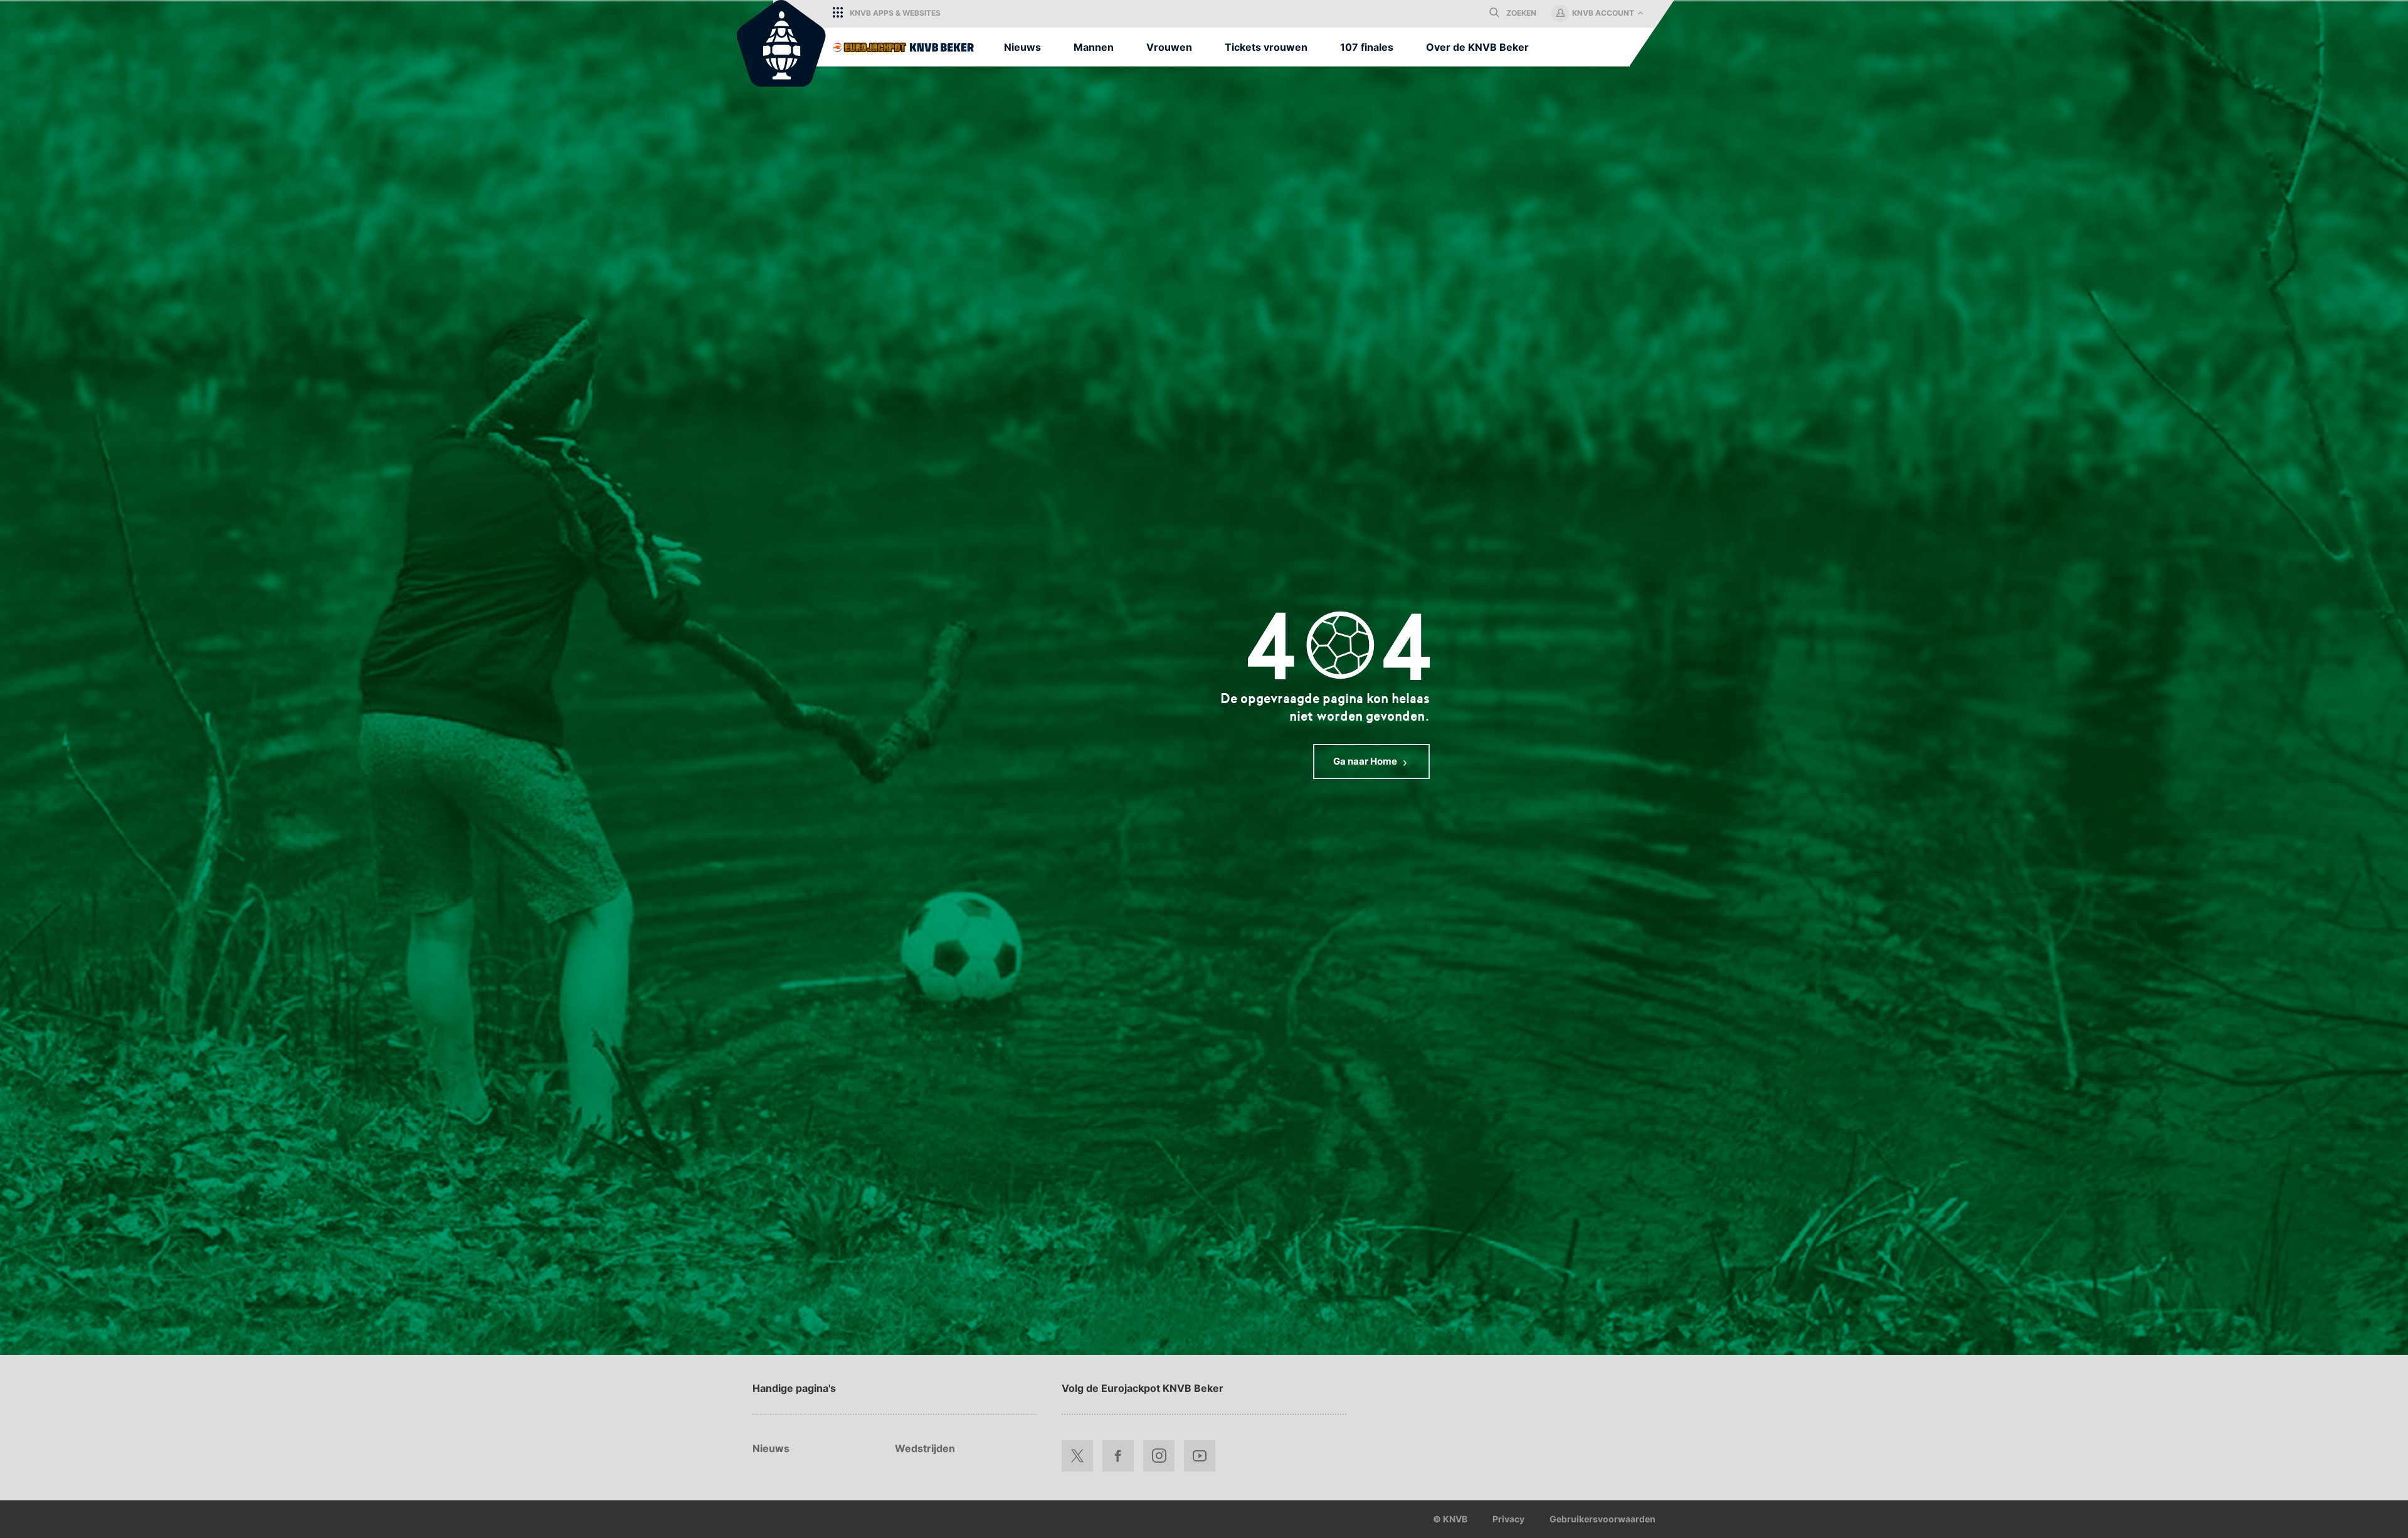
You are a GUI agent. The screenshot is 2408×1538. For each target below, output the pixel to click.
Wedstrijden (925, 1448)
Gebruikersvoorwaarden (1603, 1519)
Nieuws (771, 1448)
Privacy (1508, 1519)
